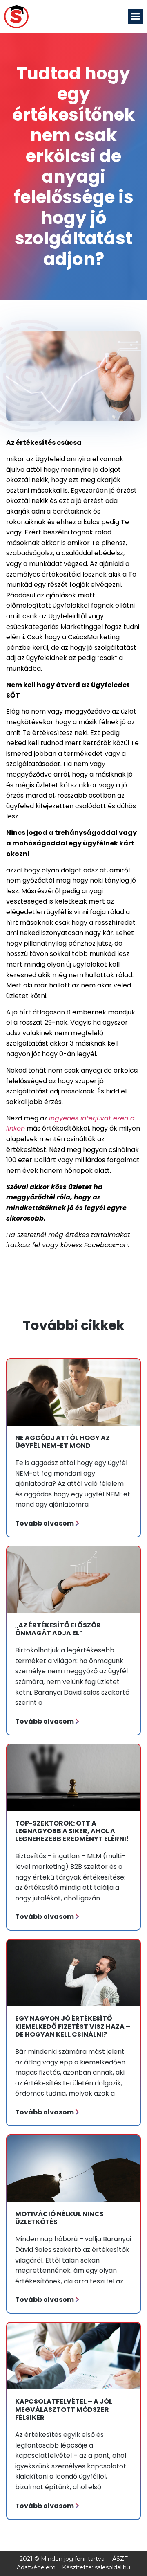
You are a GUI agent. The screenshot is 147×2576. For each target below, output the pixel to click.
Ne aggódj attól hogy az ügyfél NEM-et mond (62, 1442)
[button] (136, 16)
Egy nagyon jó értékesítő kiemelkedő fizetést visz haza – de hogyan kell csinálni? (73, 2026)
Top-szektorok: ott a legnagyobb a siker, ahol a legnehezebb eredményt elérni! (72, 1831)
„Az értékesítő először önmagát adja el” (58, 1629)
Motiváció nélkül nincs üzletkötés (59, 2218)
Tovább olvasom (45, 1523)
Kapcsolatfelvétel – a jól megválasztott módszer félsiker (64, 2409)
